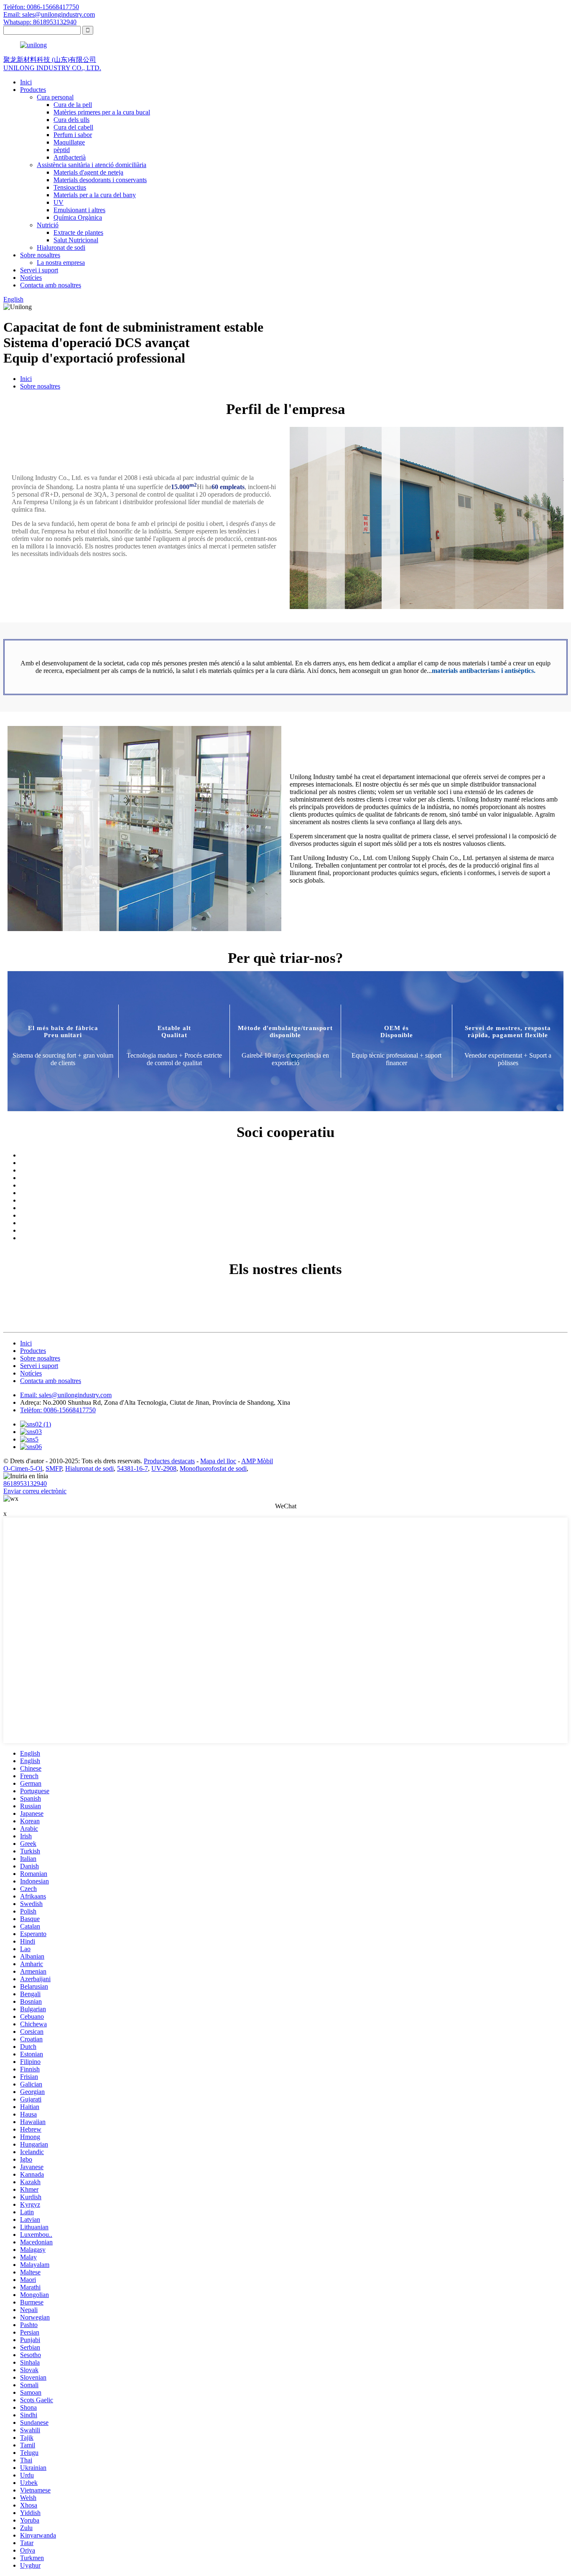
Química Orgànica (78, 217)
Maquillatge (69, 142)
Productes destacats (169, 1461)
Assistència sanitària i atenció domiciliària (92, 165)
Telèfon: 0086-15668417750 (41, 7)
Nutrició (48, 225)
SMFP (54, 1468)
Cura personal (55, 97)
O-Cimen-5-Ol (23, 1468)
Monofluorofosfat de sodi (213, 1468)
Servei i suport (39, 270)
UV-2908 (164, 1468)
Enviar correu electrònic (35, 1491)
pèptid (62, 150)
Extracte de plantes (78, 232)
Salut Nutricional (76, 240)
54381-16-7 (133, 1468)
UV (59, 202)
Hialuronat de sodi (61, 247)
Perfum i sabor (73, 135)
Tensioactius (70, 187)
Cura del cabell (73, 127)
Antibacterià (70, 157)
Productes (33, 90)
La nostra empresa (61, 263)
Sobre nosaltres (40, 255)
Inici (26, 82)
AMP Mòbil (257, 1461)
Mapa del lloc (218, 1461)
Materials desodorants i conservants (100, 180)
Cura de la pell (73, 105)
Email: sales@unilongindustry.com (49, 14)
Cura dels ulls (71, 120)
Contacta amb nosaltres (51, 285)
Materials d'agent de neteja (88, 172)
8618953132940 (25, 1483)
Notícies (31, 278)
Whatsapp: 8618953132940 (40, 22)
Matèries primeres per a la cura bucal (102, 112)
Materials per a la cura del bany (95, 195)
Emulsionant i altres (79, 210)
